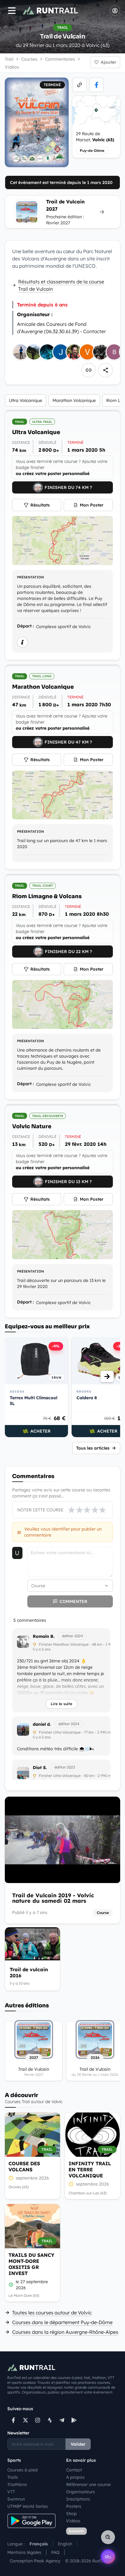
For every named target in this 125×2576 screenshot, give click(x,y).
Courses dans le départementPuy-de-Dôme (62, 2322)
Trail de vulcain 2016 (29, 1972)
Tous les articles (93, 1448)
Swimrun (16, 2499)
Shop (71, 2514)
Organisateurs (81, 2492)
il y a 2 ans (42, 1649)
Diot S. (40, 1768)
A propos (75, 2477)
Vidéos (73, 2521)
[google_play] (74, 2420)
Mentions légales (24, 2552)
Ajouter (108, 62)
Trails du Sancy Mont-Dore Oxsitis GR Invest (31, 2264)
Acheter (41, 1431)
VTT (11, 2492)
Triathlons (17, 2484)
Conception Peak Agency (35, 2561)
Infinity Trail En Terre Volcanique (90, 2170)
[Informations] (22, 642)
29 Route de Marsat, (95, 137)
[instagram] (38, 2420)
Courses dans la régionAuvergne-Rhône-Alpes (65, 2332)
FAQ (55, 2552)
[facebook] (96, 85)
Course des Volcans (24, 2166)
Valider (78, 2444)
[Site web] (79, 85)
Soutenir (76, 2531)
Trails (13, 2477)
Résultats (40, 505)
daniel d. (42, 1724)
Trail (9, 59)
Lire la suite (61, 1704)
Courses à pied (22, 2470)
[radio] (72, 1510)
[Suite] (107, 1377)
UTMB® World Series (28, 2506)
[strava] (50, 2420)
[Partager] (106, 370)
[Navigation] (12, 11)
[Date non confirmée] (11, 2178)
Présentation (30, 577)
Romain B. (44, 1636)
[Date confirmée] (11, 2285)
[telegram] (62, 2420)
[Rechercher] (108, 2537)
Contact (74, 2470)
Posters (74, 2506)
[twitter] (25, 2420)
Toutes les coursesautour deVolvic (52, 2313)
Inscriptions (78, 2499)
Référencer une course (88, 2484)
